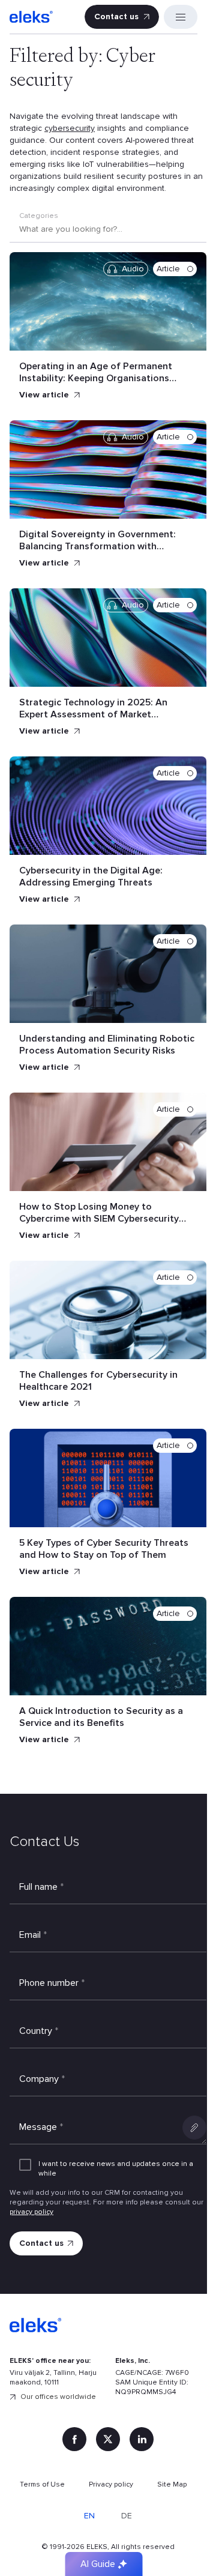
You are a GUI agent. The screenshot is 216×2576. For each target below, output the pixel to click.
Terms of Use (42, 2484)
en (89, 2516)
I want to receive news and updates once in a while (116, 2169)
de (127, 2516)
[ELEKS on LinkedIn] (142, 2439)
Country (39, 2031)
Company (42, 2079)
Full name (41, 1887)
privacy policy (31, 2212)
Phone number (52, 1983)
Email (33, 1935)
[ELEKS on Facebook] (74, 2439)
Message (41, 2127)
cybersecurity (70, 128)
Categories (39, 216)
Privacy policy (111, 2484)
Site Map (172, 2484)
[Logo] (31, 17)
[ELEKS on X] (108, 2439)
